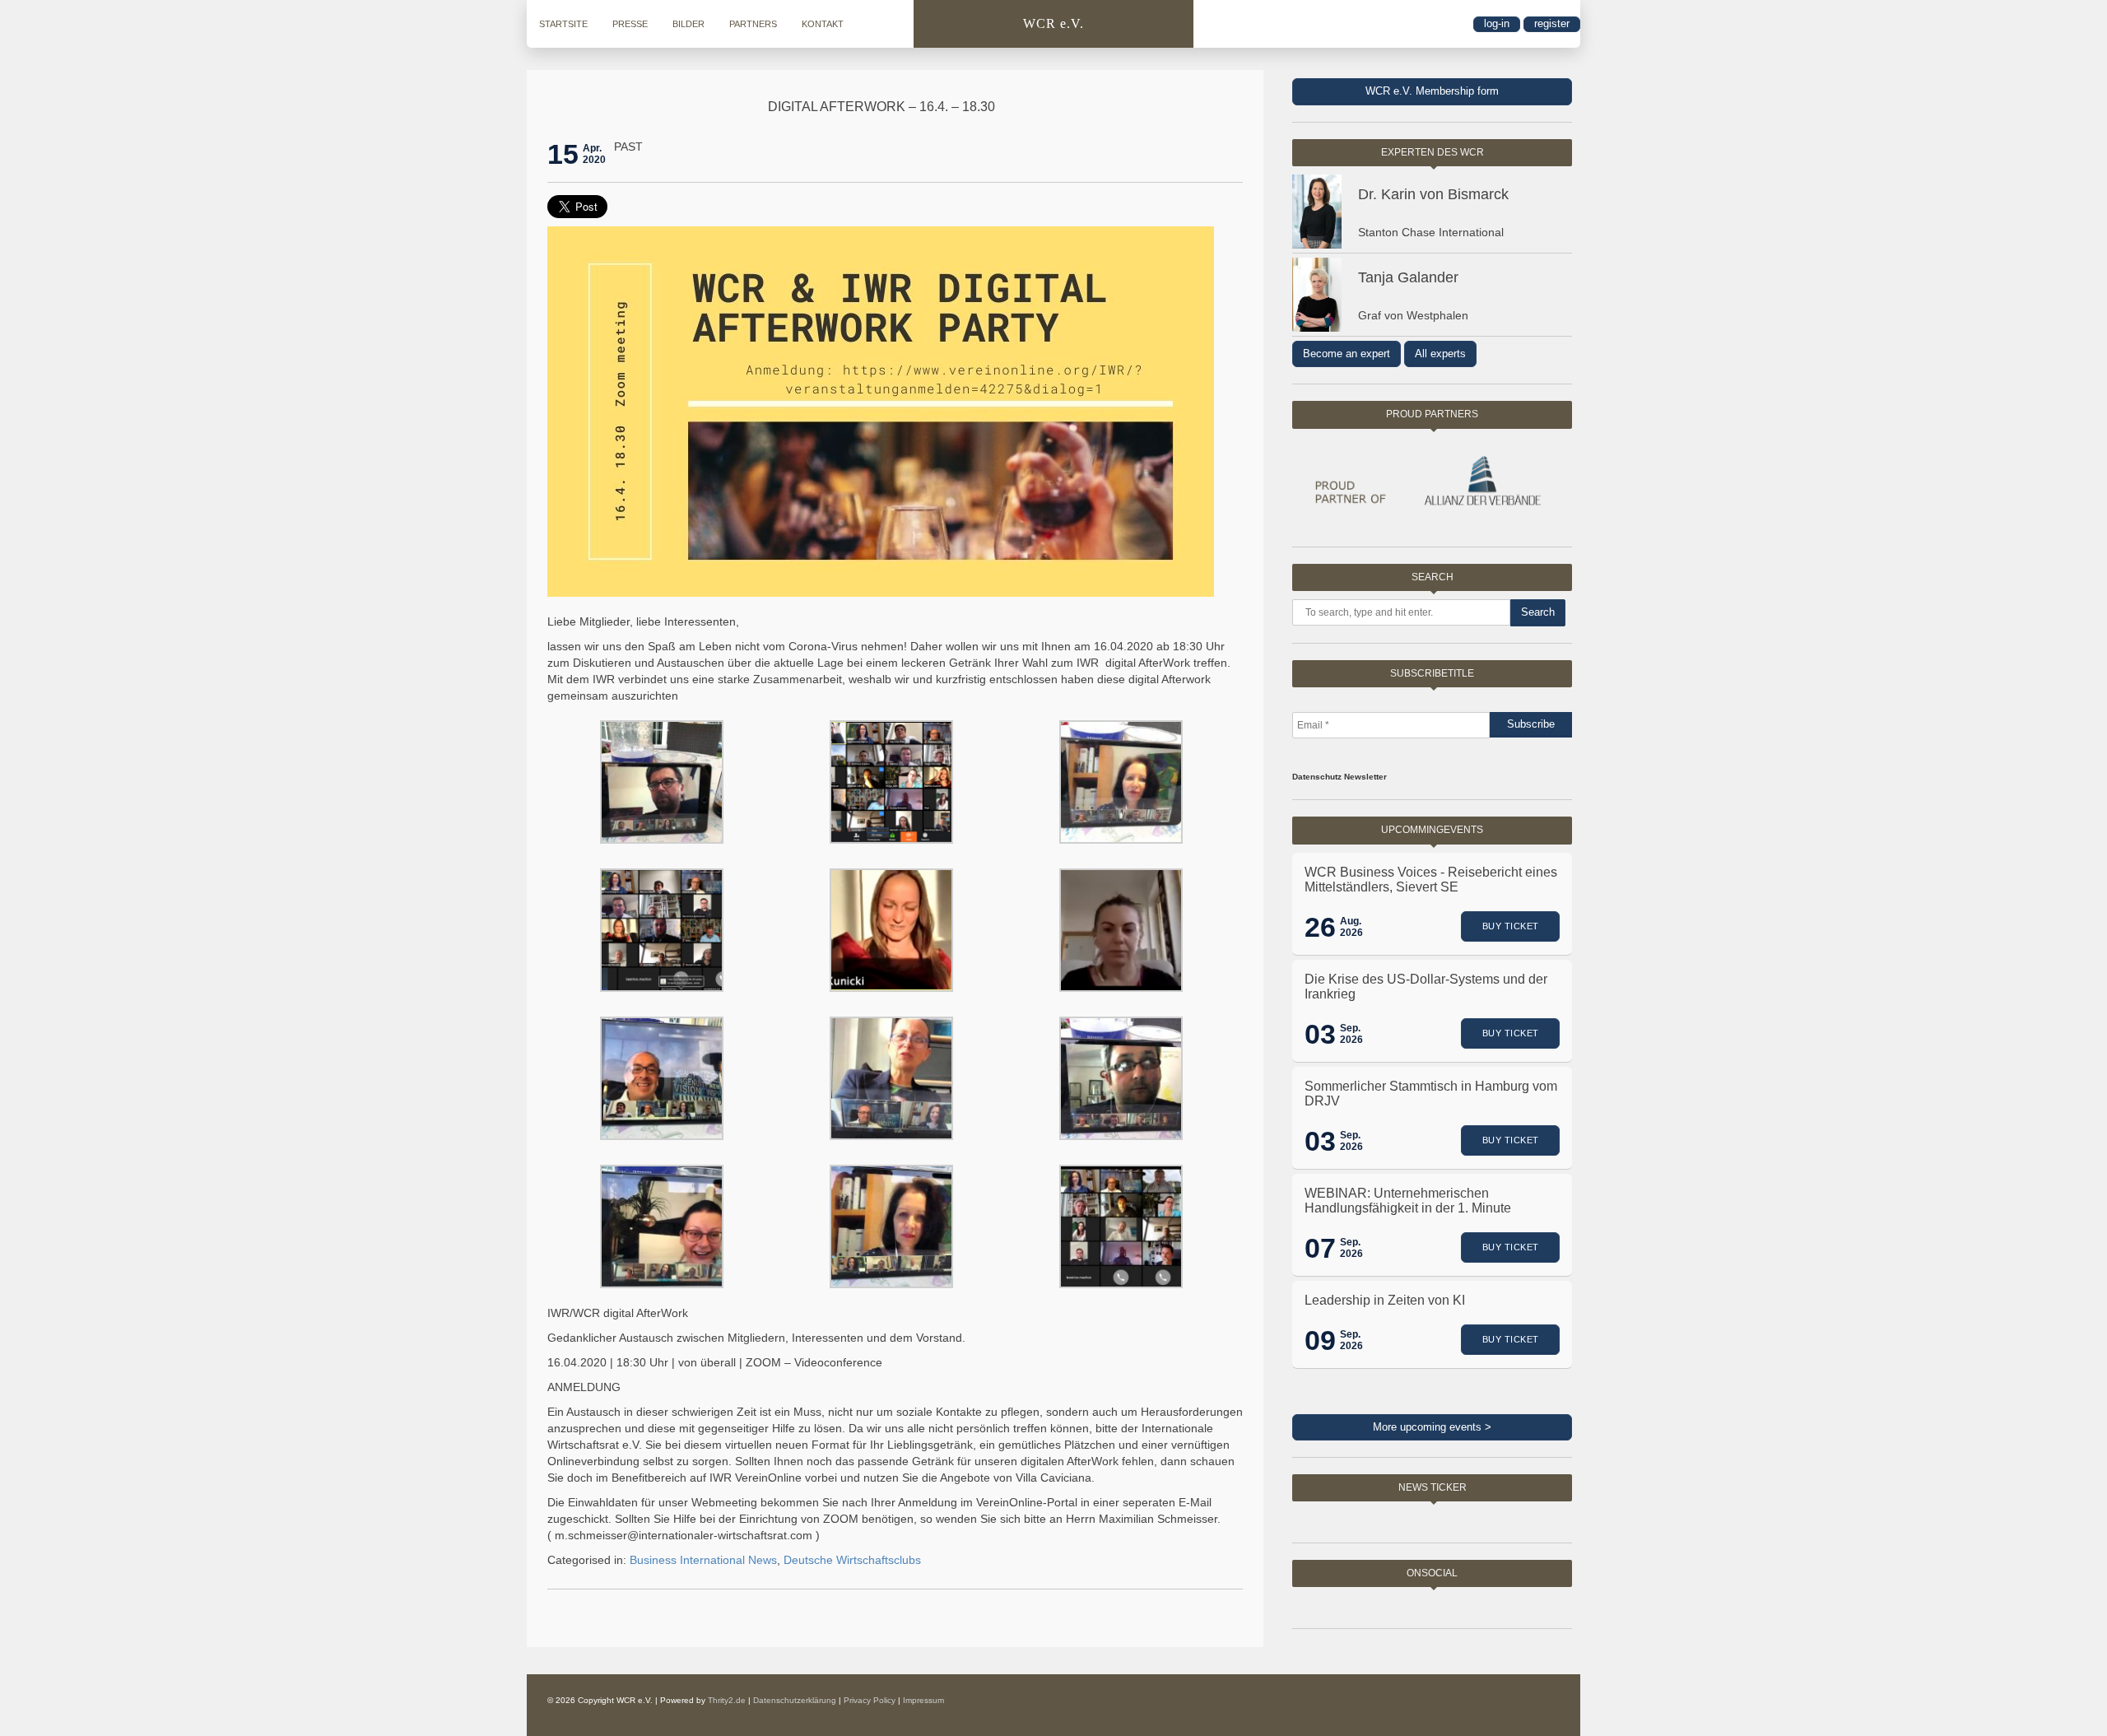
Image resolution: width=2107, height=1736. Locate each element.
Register (1552, 23)
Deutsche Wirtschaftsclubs (852, 1560)
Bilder (688, 24)
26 (1320, 927)
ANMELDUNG (584, 1387)
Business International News (703, 1560)
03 (1320, 1034)
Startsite (563, 24)
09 (1320, 1340)
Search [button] (1538, 612)
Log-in (1497, 23)
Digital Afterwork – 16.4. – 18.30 (881, 107)
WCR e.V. (1053, 23)
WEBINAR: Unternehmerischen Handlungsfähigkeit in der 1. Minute (1408, 1201)
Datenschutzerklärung (795, 1700)
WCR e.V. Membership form (1432, 91)
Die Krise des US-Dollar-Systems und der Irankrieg (1426, 987)
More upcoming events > (1432, 1427)
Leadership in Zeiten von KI (1385, 1300)
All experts (1440, 354)
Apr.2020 (594, 154)
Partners (753, 24)
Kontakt (823, 24)
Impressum (923, 1700)
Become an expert (1347, 354)
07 (1320, 1248)
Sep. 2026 (1351, 1034)
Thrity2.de (727, 1700)
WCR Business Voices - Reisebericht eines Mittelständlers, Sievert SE (1431, 880)
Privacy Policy (870, 1700)
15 (563, 154)
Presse (630, 24)
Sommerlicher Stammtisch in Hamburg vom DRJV (1431, 1094)
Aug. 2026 (1351, 927)
